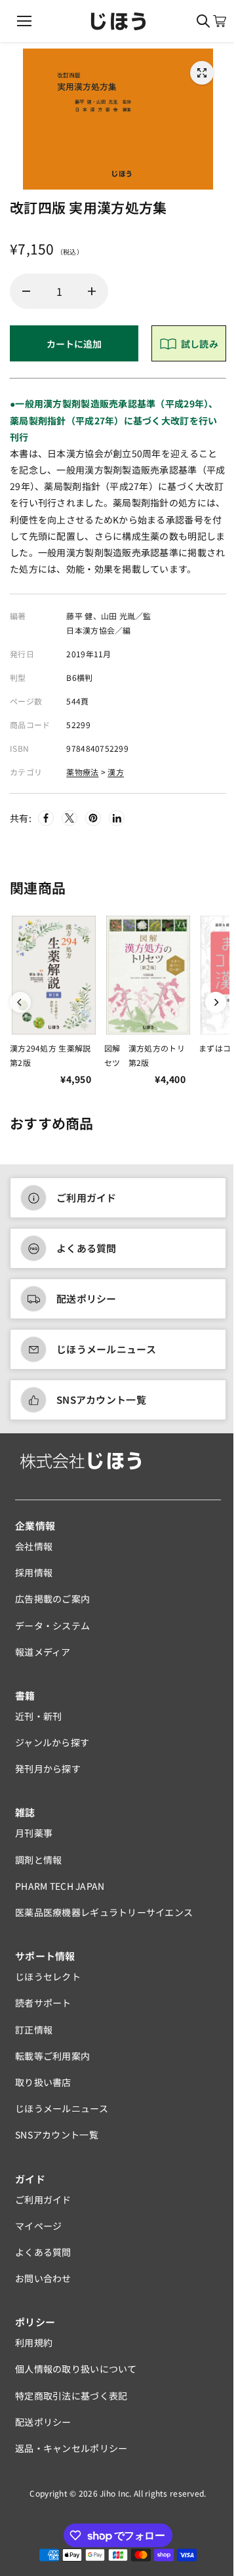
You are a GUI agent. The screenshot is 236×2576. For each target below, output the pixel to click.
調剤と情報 (38, 1860)
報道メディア (43, 1652)
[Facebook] (46, 818)
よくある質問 (87, 1248)
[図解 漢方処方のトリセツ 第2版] (148, 975)
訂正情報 (34, 2030)
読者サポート (43, 2003)
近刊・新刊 (38, 1716)
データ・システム (52, 1625)
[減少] (26, 291)
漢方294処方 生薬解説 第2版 (54, 1055)
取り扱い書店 (43, 2082)
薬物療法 (82, 772)
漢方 (116, 772)
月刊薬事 (34, 1833)
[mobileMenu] (24, 21)
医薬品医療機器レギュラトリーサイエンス (104, 1912)
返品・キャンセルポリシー (71, 2448)
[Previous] (20, 1002)
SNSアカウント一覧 (101, 1400)
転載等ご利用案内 (52, 2056)
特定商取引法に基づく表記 (71, 2396)
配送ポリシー (87, 1298)
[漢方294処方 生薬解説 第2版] (54, 975)
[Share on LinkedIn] (117, 818)
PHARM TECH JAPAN (60, 1886)
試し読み (200, 344)
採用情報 (34, 1572)
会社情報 (34, 1546)
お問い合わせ (43, 2278)
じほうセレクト (48, 1976)
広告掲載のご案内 (52, 1599)
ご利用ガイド (87, 1197)
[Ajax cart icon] (220, 21)
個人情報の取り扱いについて (76, 2369)
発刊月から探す (48, 1768)
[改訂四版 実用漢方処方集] (202, 73)
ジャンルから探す (52, 1742)
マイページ (38, 2226)
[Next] (216, 1002)
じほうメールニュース (106, 1349)
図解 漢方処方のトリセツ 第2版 (145, 1055)
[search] (203, 21)
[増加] (92, 291)
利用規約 (34, 2342)
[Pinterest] (93, 818)
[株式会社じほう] (118, 21)
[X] (69, 818)
